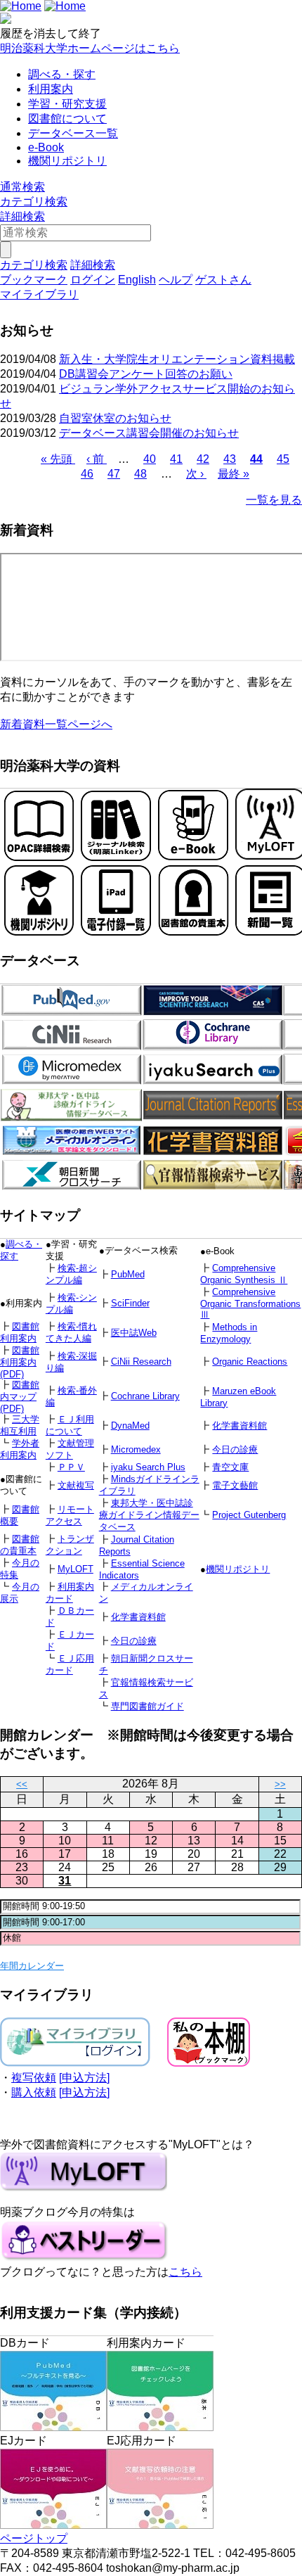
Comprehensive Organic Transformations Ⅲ (250, 1303)
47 (114, 474)
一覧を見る (274, 500)
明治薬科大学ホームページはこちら (90, 48)
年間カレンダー (32, 1966)
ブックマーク (34, 280)
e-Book (46, 147)
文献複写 (76, 1485)
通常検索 (22, 187)
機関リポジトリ (67, 161)
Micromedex (136, 1449)
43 (230, 459)
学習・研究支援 (67, 104)
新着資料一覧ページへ (56, 724)
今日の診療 (235, 1449)
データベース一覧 (73, 133)
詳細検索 (22, 216)
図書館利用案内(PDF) (20, 1362)
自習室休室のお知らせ (115, 418)
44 (256, 459)
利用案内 (51, 89)
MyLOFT (75, 1569)
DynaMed (130, 1426)
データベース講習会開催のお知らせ (149, 433)
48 (140, 474)
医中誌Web (134, 1333)
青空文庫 (230, 1467)
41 (176, 459)
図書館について (67, 119)
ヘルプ (176, 280)
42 (203, 459)
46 (87, 474)
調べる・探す (62, 74)
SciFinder (130, 1303)
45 (283, 459)
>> (280, 1784)
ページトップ (34, 2538)
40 (150, 459)
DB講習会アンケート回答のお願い (146, 374)
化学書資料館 (239, 1426)
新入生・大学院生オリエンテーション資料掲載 (177, 359)
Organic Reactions (250, 1362)
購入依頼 (34, 2092)
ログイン (93, 280)
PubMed (128, 1274)
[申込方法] (84, 2078)
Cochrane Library (145, 1396)
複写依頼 (34, 2078)
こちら (185, 2272)
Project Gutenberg (249, 1515)
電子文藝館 (235, 1485)
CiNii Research (141, 1362)
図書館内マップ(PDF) (20, 1397)
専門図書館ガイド (147, 1706)
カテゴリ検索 (34, 202)
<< (22, 1784)
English (137, 280)
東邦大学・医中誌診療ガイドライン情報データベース (149, 1515)
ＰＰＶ (71, 1467)
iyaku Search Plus (148, 1467)
